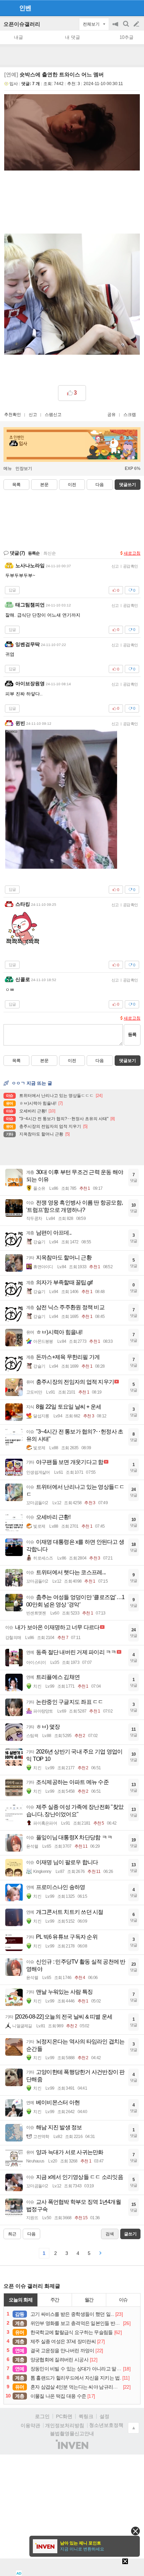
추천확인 (13, 415)
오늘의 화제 (21, 2300)
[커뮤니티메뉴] (7, 8)
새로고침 (132, 553)
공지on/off (116, 27)
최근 (12, 2234)
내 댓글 (73, 37)
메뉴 (8, 468)
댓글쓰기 (128, 485)
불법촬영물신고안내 (72, 2433)
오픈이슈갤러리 (22, 24)
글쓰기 (137, 24)
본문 (44, 485)
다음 (100, 485)
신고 (33, 415)
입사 (14, 84)
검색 (127, 27)
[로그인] (123, 8)
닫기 (135, 2531)
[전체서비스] (136, 8)
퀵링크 (86, 2416)
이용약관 (30, 2425)
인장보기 (24, 468)
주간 (55, 2300)
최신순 (50, 553)
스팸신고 (53, 415)
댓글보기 (128, 1061)
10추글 (127, 37)
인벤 (25, 8)
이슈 (123, 2300)
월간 (89, 2300)
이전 (72, 485)
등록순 (34, 553)
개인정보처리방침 (65, 2425)
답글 (12, 590)
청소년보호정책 (106, 2425)
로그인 (42, 2416)
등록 (132, 1034)
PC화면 (64, 2416)
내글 (19, 37)
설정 (105, 2416)
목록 (16, 485)
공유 (111, 415)
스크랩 (130, 415)
